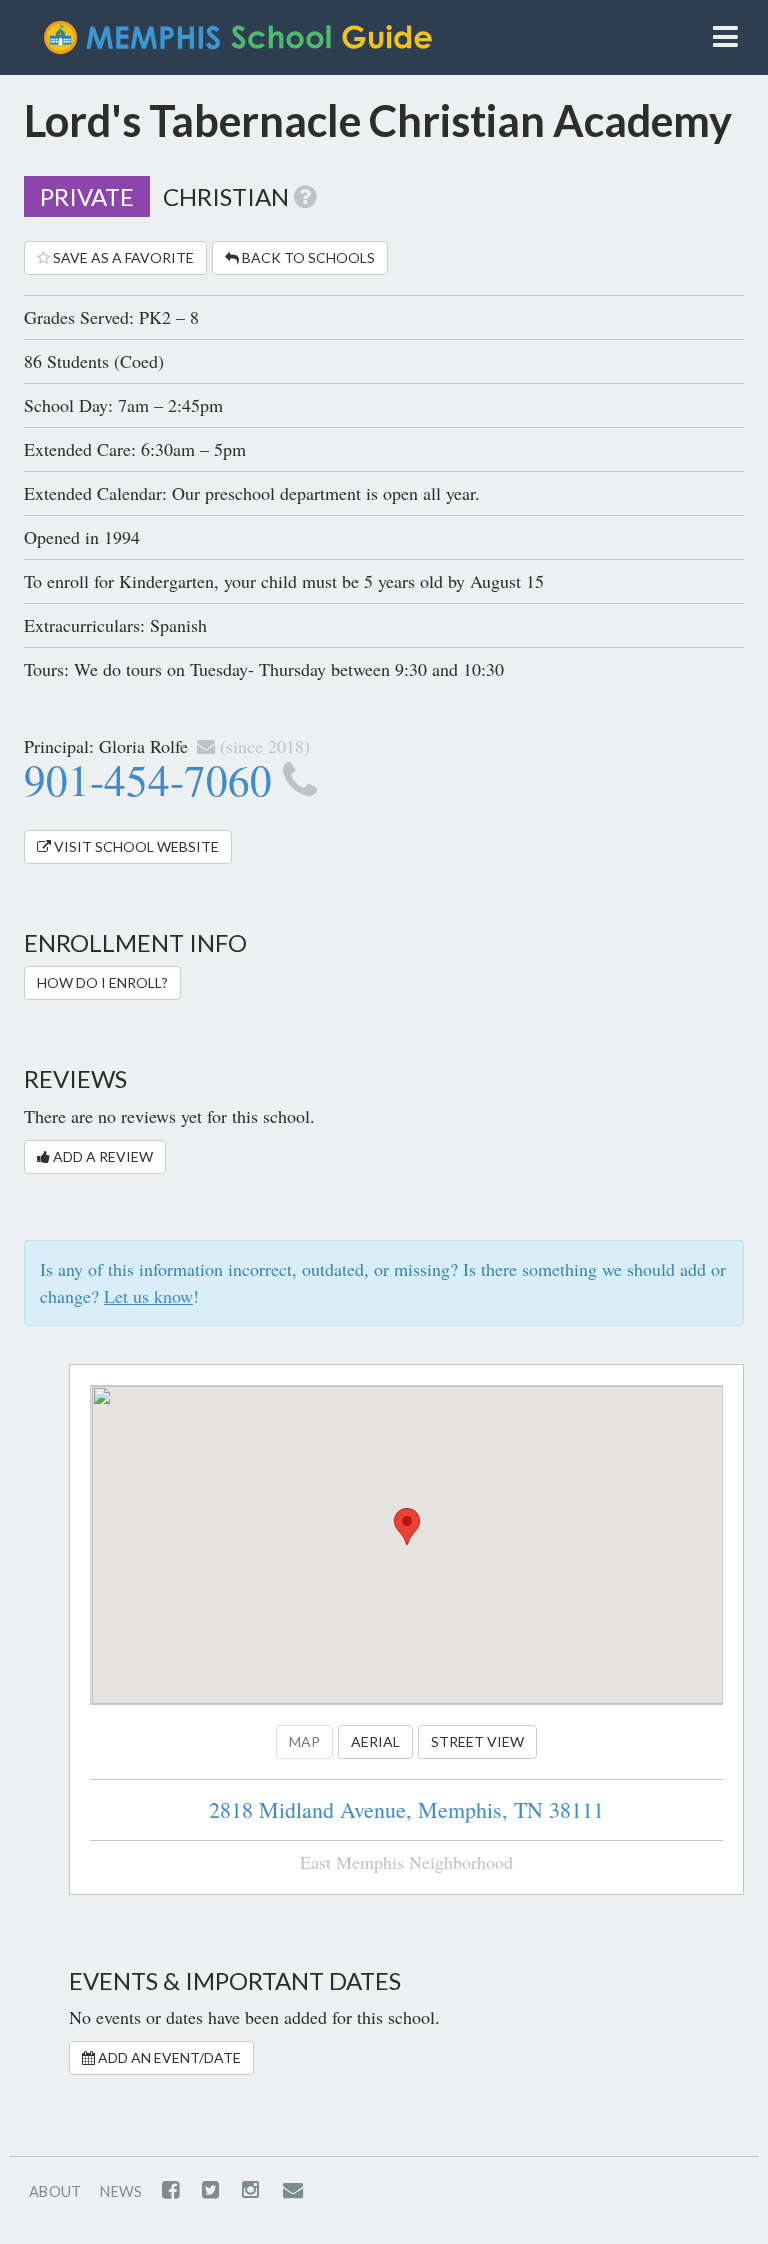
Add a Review (101, 1156)
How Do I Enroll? (102, 982)
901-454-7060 (153, 779)
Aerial (375, 1741)
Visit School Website (135, 846)
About (55, 2191)
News (121, 2191)
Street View (477, 1741)
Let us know (148, 1296)
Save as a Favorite (122, 257)
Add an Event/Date (168, 2057)
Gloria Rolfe (143, 746)
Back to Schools (307, 257)
